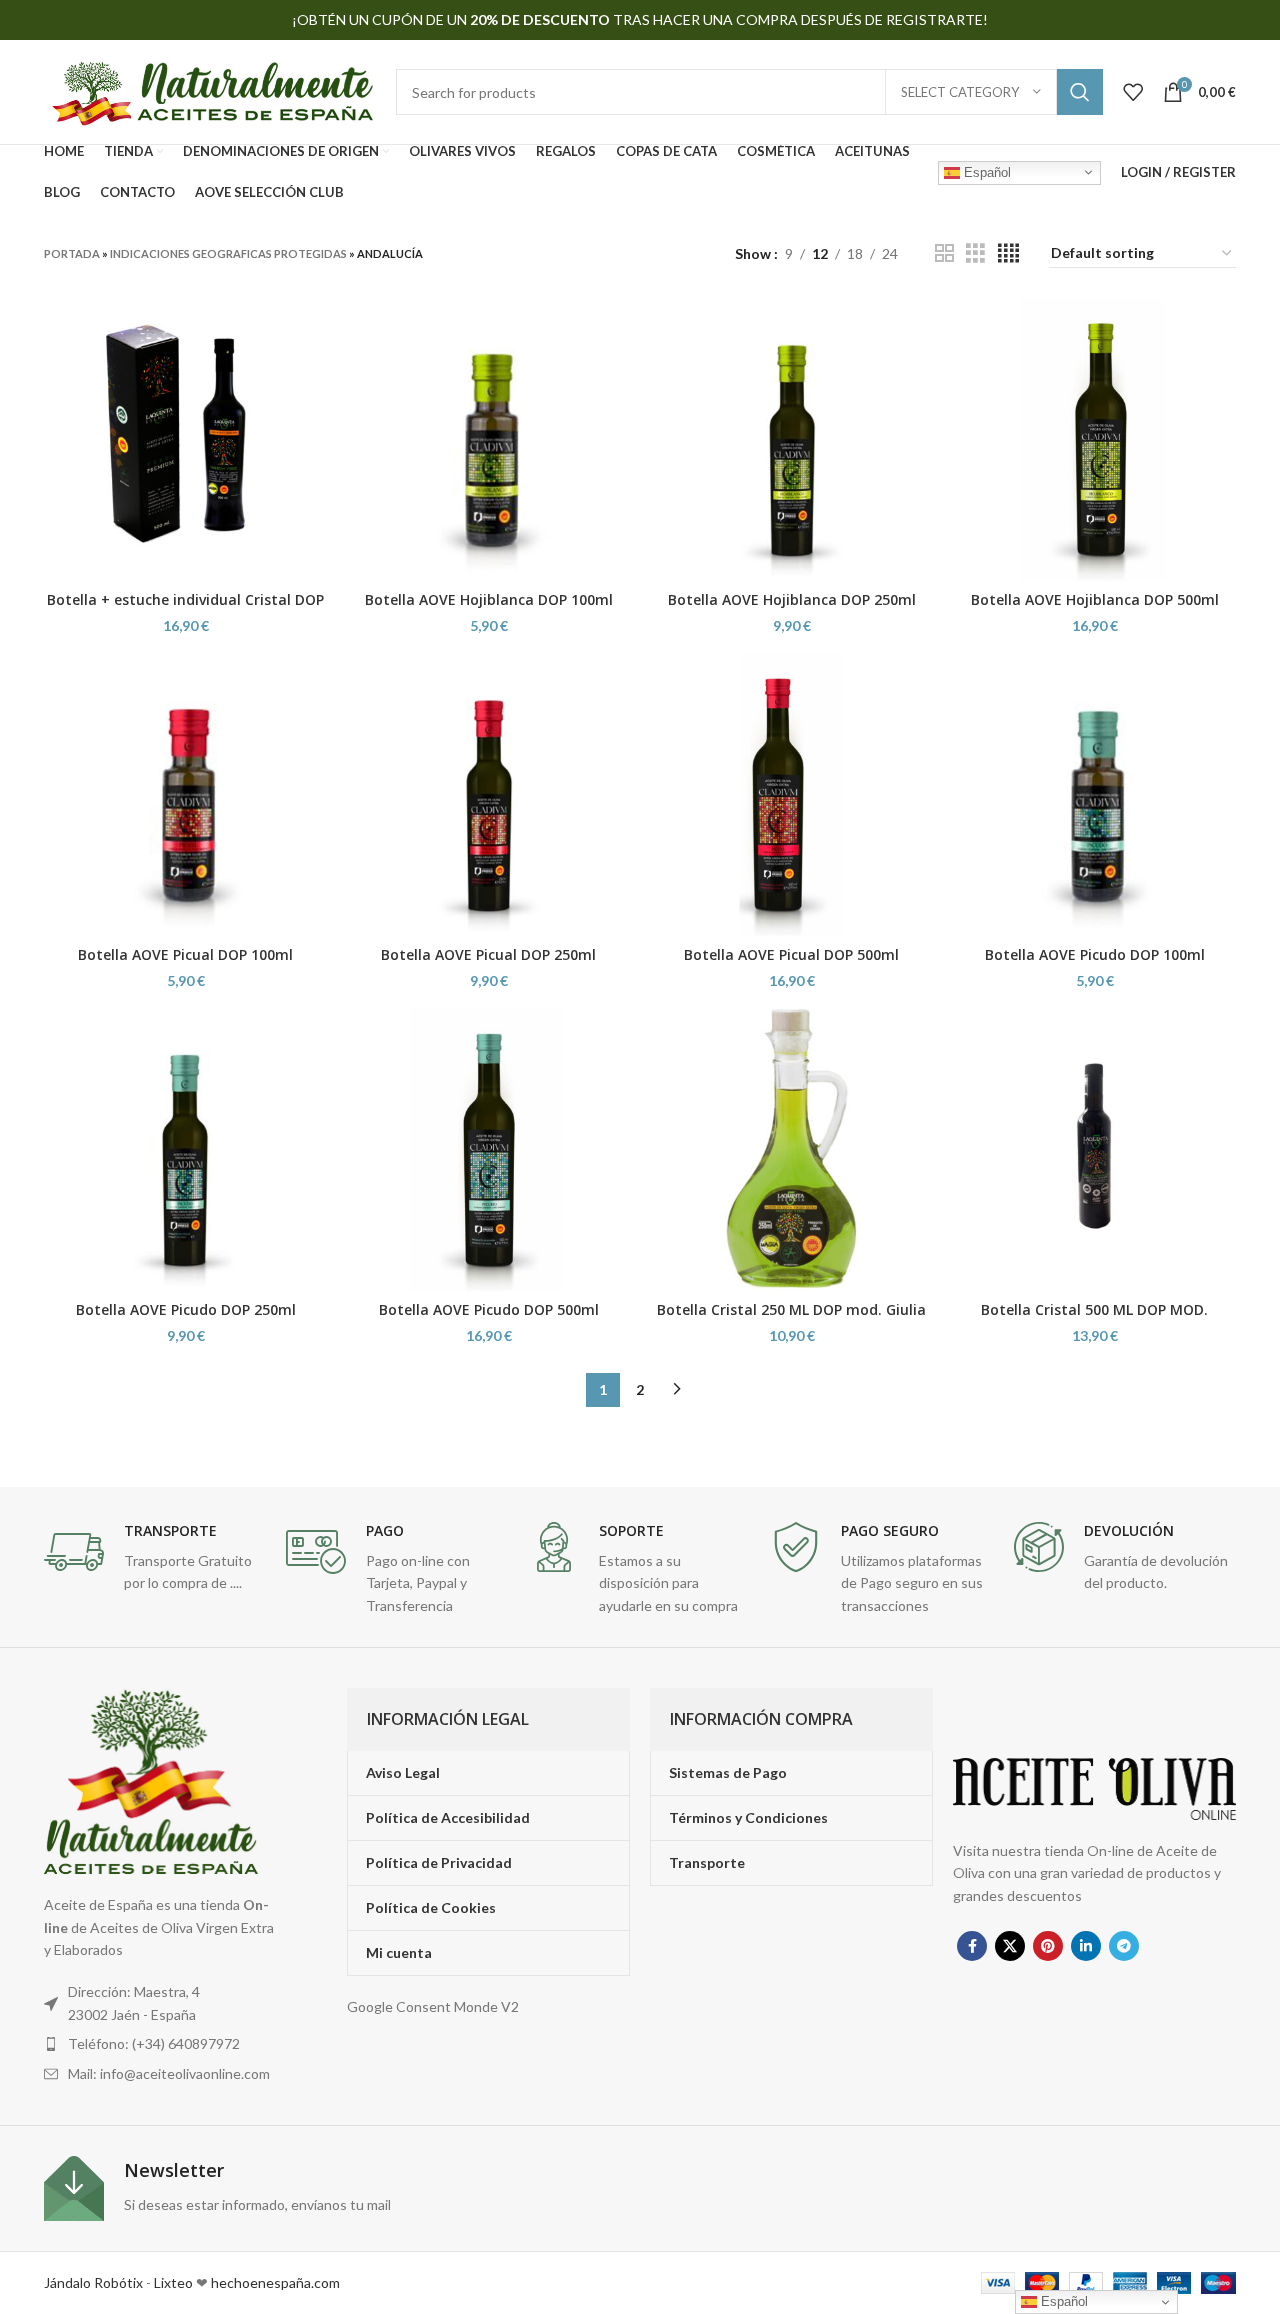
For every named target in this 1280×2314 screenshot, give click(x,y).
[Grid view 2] (944, 253)
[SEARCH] (1080, 92)
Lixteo (173, 2282)
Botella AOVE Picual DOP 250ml (488, 954)
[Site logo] (210, 90)
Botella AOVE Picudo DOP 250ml (186, 1309)
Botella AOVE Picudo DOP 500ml (489, 1309)
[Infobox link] (155, 1558)
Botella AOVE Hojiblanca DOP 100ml (489, 599)
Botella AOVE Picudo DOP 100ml (1095, 954)
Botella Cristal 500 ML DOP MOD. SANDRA (1094, 1319)
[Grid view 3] (975, 253)
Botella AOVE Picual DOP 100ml (185, 954)
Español (985, 171)
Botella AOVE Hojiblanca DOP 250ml (792, 599)
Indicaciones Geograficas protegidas (228, 253)
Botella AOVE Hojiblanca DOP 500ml (1095, 599)
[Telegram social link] (1124, 1946)
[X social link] (1010, 1946)
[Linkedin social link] (1086, 1946)
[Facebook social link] (972, 1946)
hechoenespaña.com (274, 2282)
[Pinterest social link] (1048, 1946)
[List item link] (163, 2044)
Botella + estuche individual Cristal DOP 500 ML (185, 609)
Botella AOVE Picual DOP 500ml (791, 954)
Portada (72, 253)
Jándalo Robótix (93, 2282)
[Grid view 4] (1008, 253)
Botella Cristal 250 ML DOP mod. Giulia (791, 1309)
